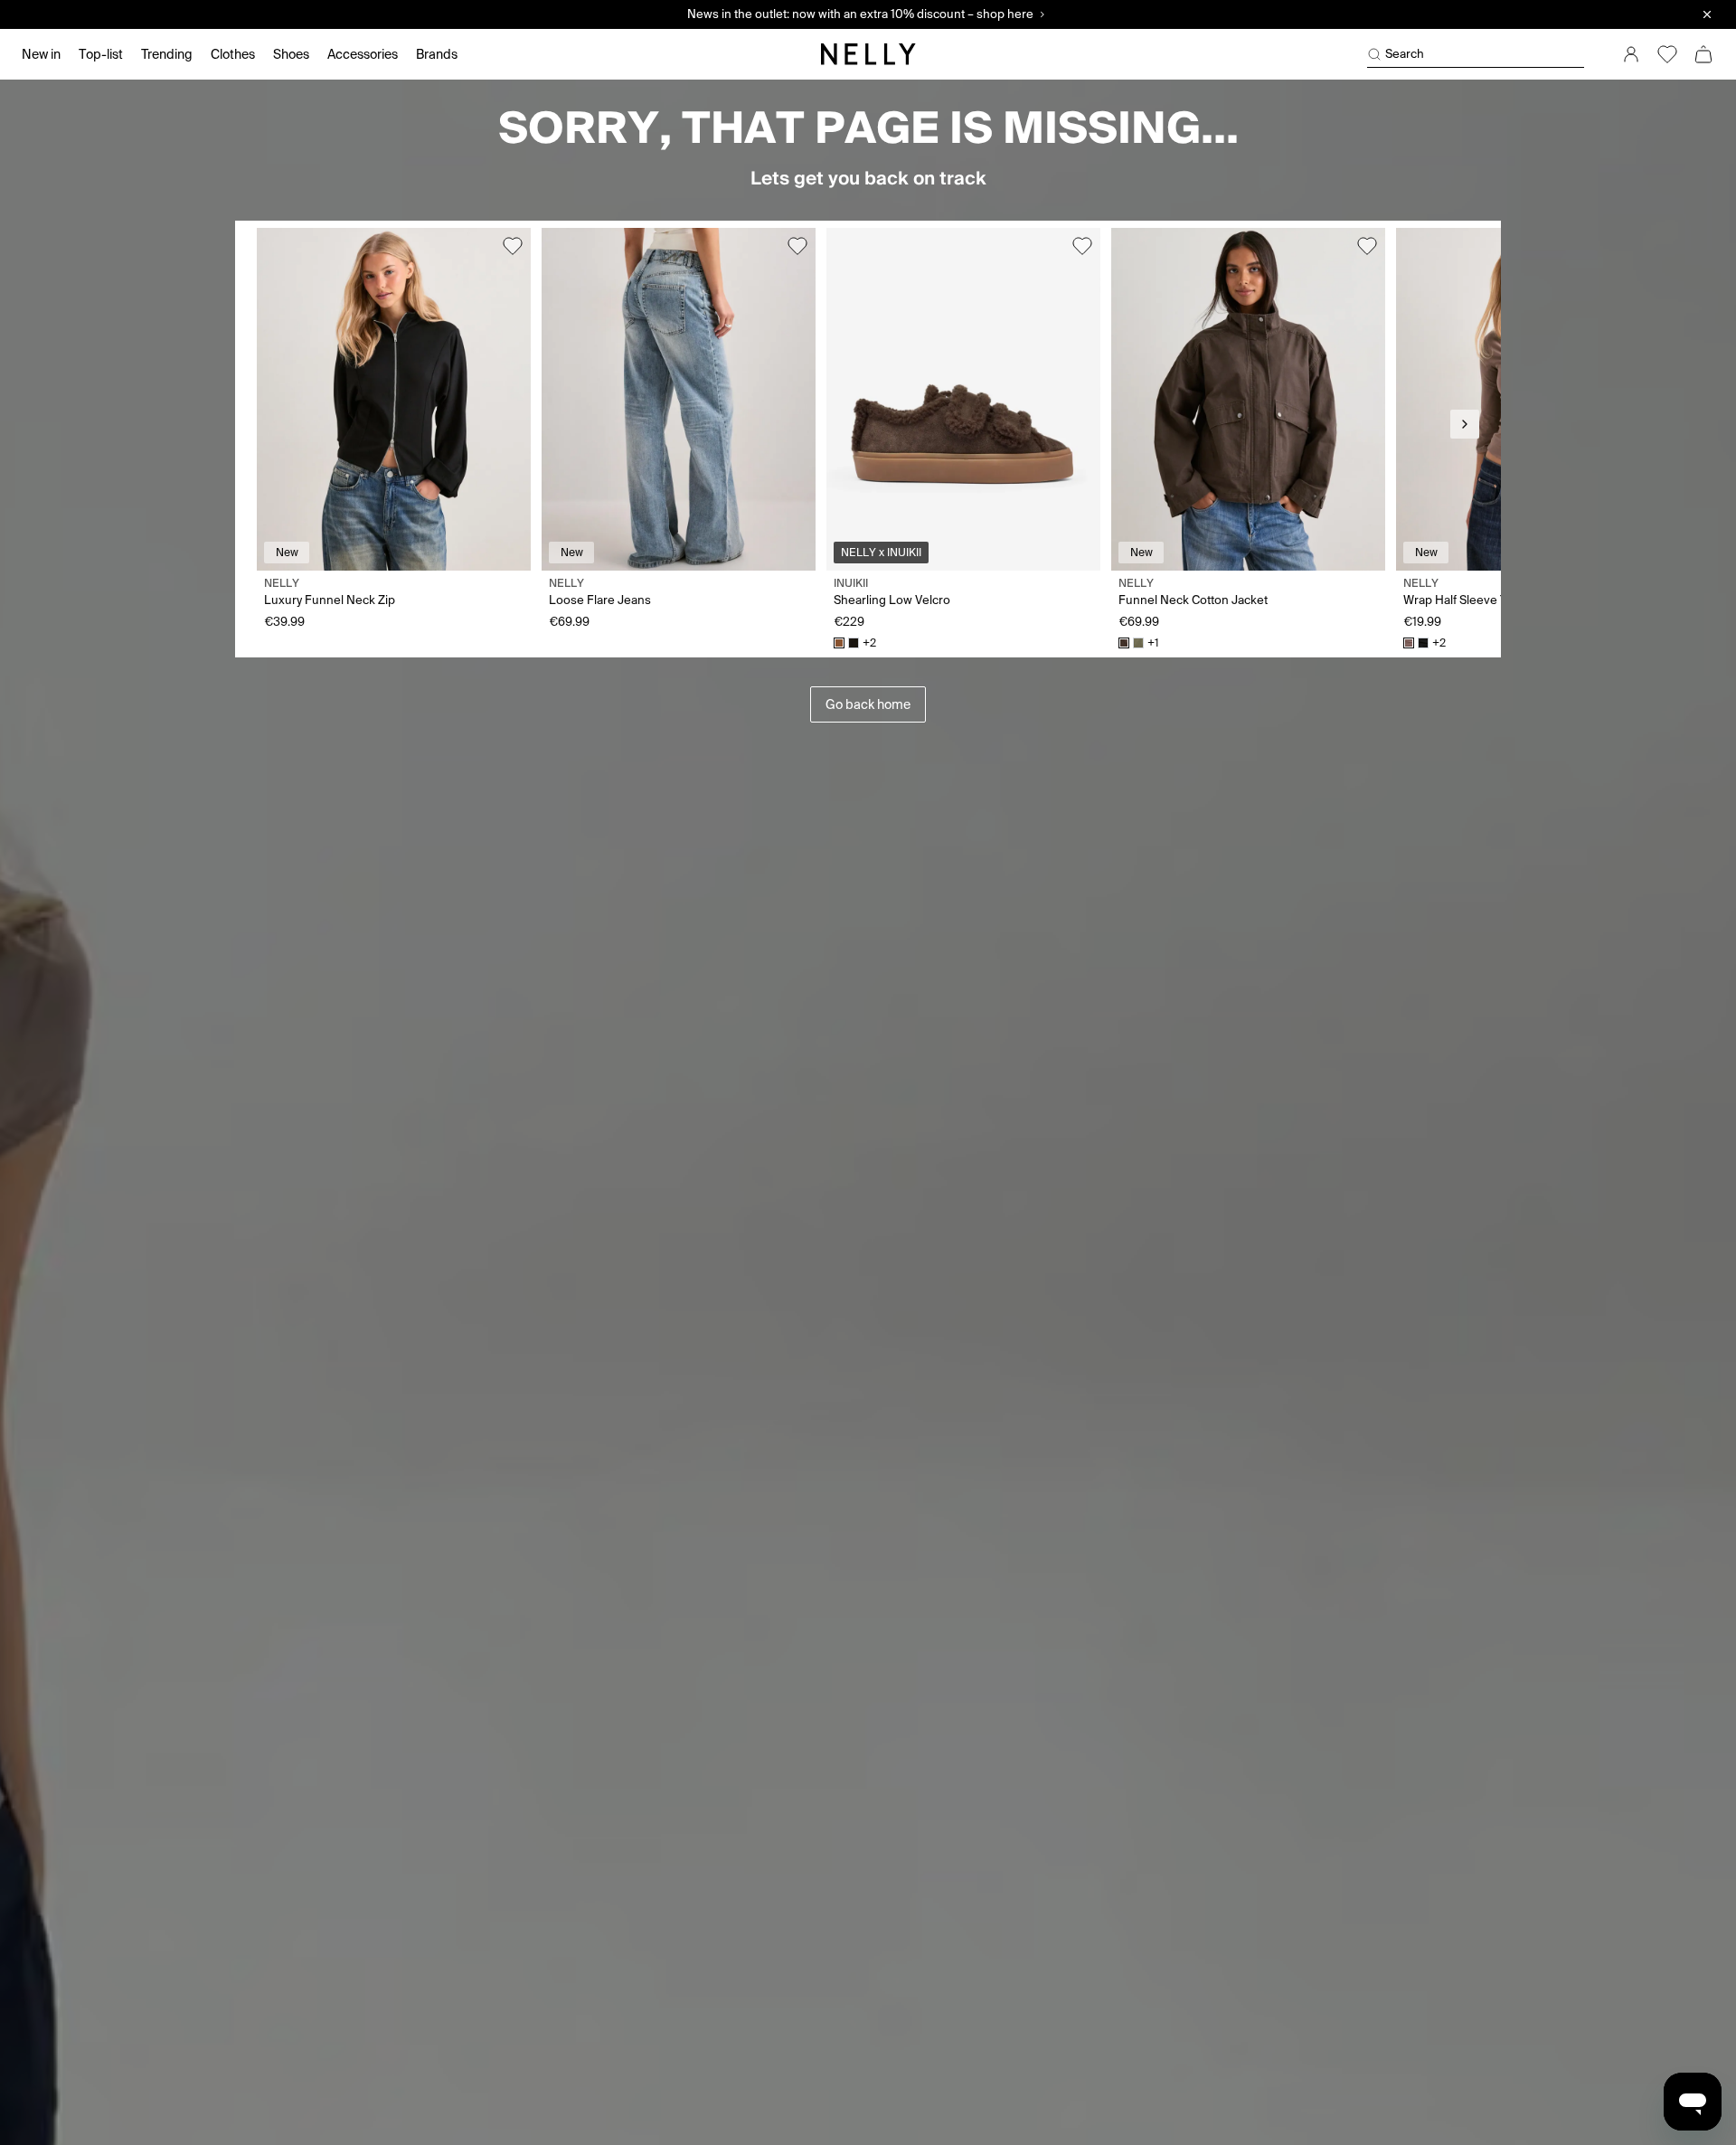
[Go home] (868, 54)
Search (1405, 54)
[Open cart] (1703, 54)
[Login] (1631, 54)
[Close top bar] (1707, 14)
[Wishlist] (1667, 54)
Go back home (868, 704)
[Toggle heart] (513, 246)
